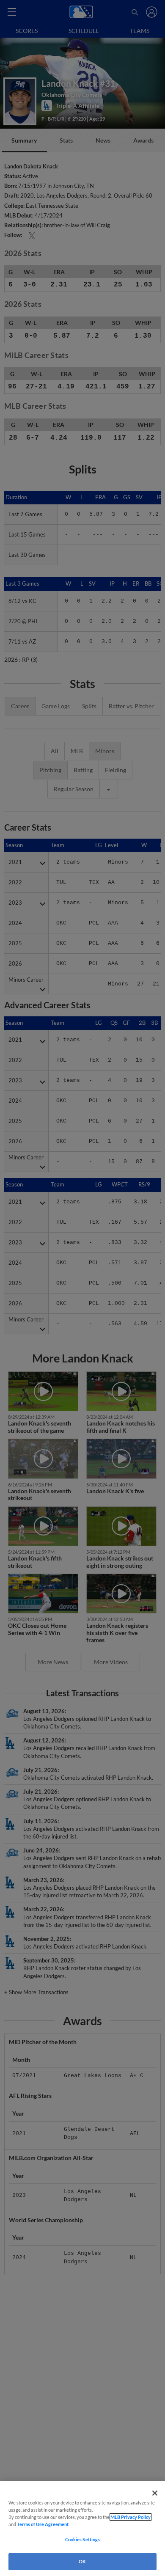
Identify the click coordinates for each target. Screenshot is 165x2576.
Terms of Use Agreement (43, 2524)
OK (82, 2561)
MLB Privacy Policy (131, 2517)
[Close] (155, 2493)
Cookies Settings (83, 2539)
